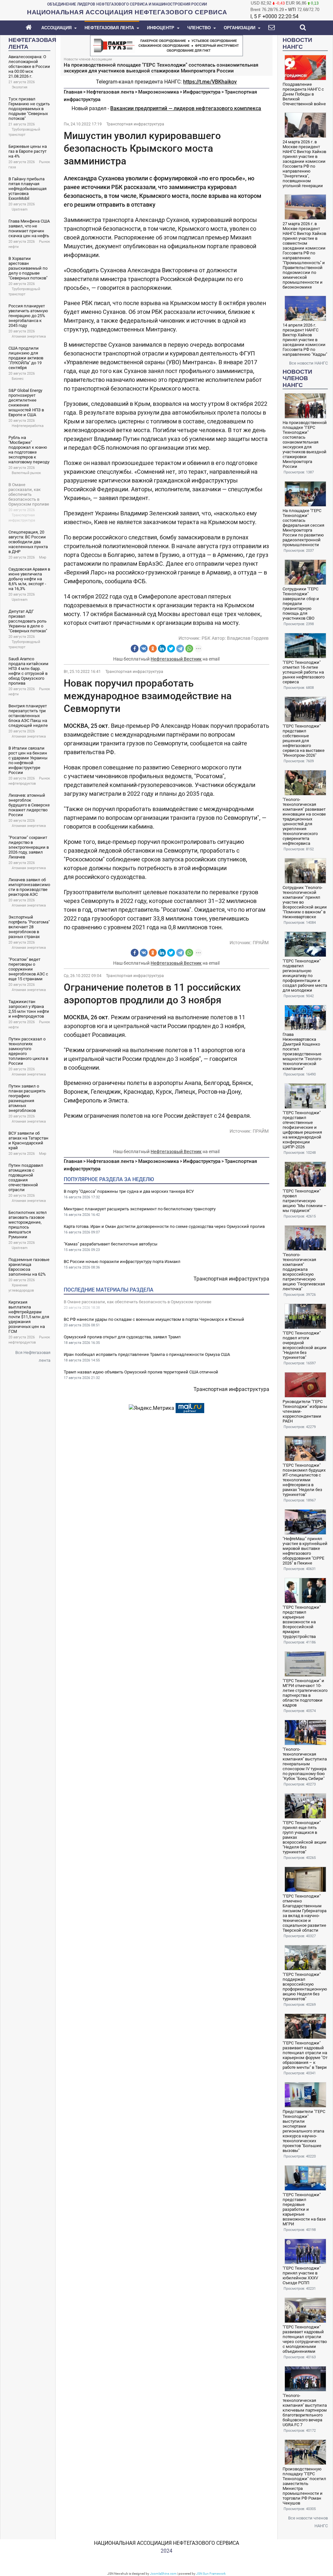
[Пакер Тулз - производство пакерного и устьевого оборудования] (166, 45)
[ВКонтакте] (144, 649)
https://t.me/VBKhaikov (210, 82)
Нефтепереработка (28, 426)
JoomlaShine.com (163, 2574)
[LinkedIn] (162, 649)
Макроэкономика (159, 92)
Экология (20, 87)
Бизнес (18, 379)
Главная (73, 92)
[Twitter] (171, 649)
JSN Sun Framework (211, 2574)
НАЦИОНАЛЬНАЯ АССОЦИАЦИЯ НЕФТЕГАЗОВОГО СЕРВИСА (166, 2543)
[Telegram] (180, 649)
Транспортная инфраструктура (135, 124)
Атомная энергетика (29, 336)
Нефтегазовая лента (110, 92)
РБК (206, 638)
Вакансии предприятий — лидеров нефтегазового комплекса (186, 108)
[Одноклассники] (153, 649)
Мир (43, 557)
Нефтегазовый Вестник (176, 659)
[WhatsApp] (189, 649)
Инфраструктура (202, 92)
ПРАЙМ (261, 943)
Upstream (20, 209)
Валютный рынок (26, 473)
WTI (292, 10)
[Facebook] (135, 649)
